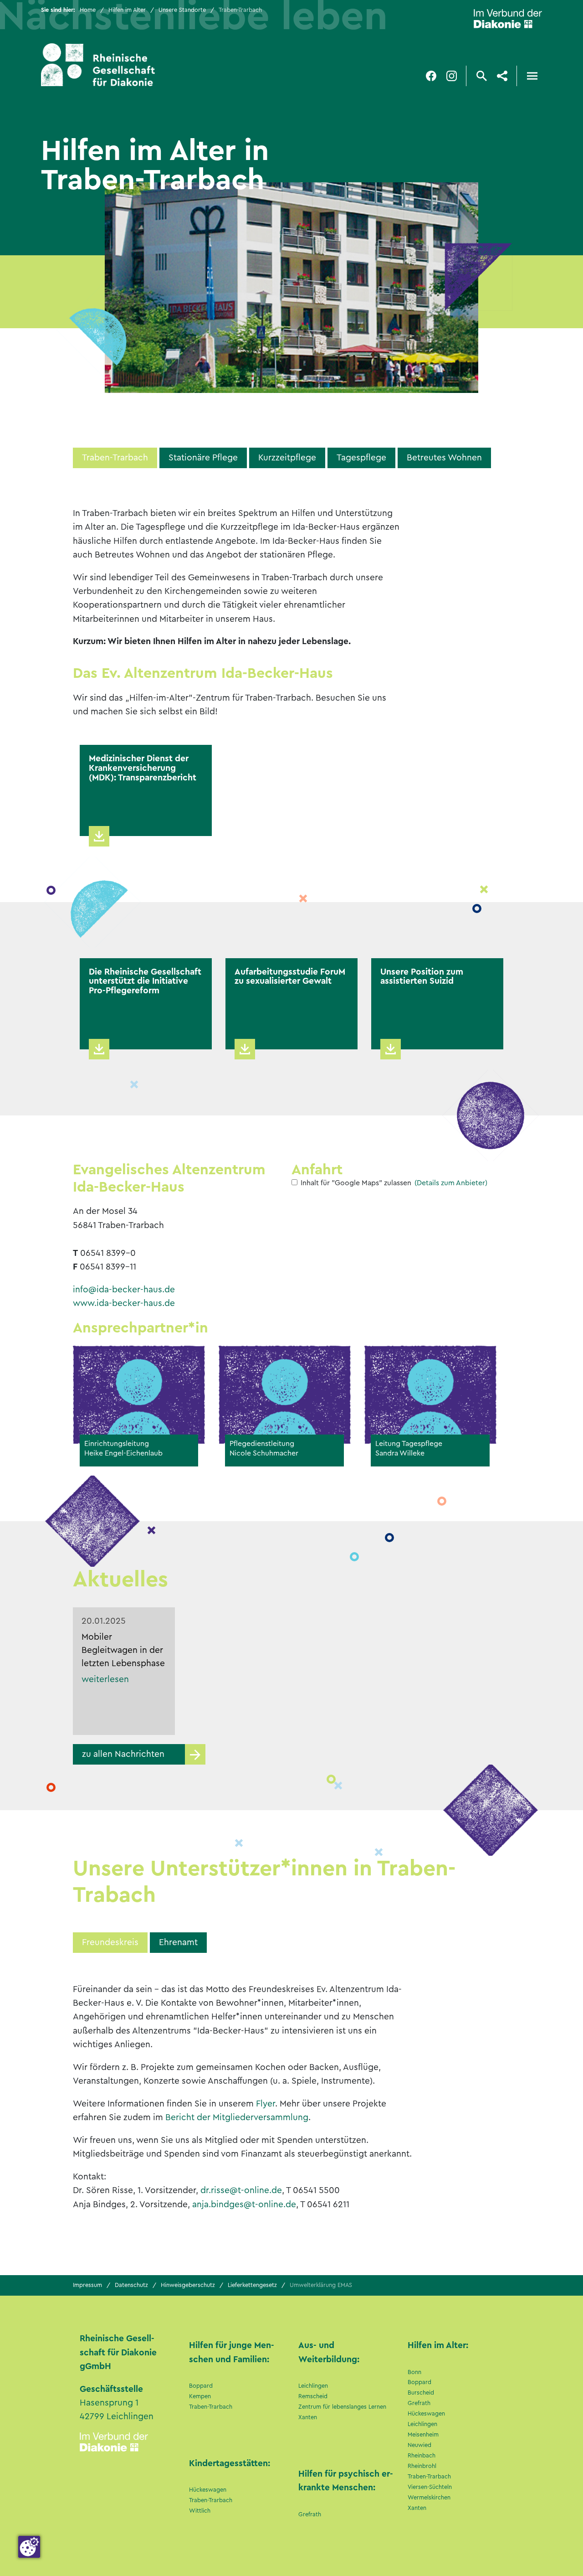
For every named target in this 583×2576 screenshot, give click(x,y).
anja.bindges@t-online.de (244, 2204)
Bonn (414, 2372)
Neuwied (419, 2445)
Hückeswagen (208, 2490)
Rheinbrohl (422, 2466)
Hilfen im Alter (127, 10)
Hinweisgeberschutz (188, 2285)
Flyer (266, 2104)
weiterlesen (105, 1679)
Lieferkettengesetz (252, 2285)
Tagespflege (361, 458)
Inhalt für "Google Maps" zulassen (356, 1183)
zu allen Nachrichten (123, 1754)
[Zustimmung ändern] (29, 2547)
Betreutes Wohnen (444, 458)
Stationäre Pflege (203, 458)
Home (88, 10)
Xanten (308, 2417)
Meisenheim (423, 2435)
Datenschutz (131, 2285)
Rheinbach (422, 2456)
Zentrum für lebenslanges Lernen (342, 2407)
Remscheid (313, 2396)
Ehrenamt (178, 1942)
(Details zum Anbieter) (451, 1183)
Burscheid (421, 2393)
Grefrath (310, 2514)
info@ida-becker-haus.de (124, 1290)
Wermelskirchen (429, 2498)
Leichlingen (313, 2386)
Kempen (200, 2396)
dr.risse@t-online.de (241, 2190)
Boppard (201, 2386)
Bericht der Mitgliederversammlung (237, 2117)
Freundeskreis (110, 1942)
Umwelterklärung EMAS (321, 2285)
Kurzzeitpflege (287, 458)
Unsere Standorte (182, 10)
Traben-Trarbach (115, 458)
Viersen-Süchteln (430, 2487)
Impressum (87, 2285)
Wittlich (200, 2511)
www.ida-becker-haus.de (124, 1303)
